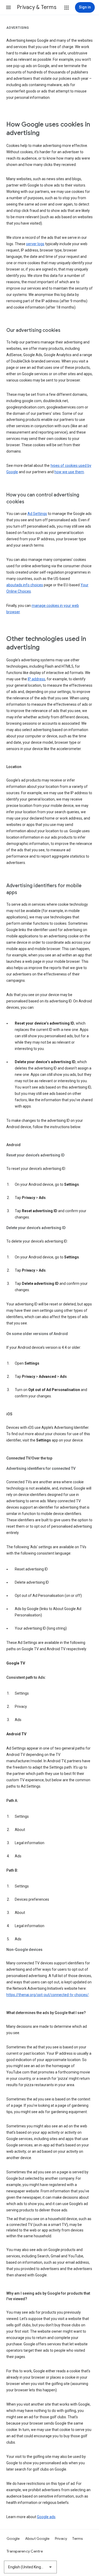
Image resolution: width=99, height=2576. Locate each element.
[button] (8, 7)
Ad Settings (37, 514)
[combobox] (30, 2567)
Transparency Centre (25, 2551)
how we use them (69, 472)
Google (13, 2538)
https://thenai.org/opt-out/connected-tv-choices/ (48, 1995)
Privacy (61, 2538)
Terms (77, 2538)
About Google (37, 2538)
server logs (35, 244)
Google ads (46, 2517)
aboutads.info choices (25, 585)
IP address (36, 679)
